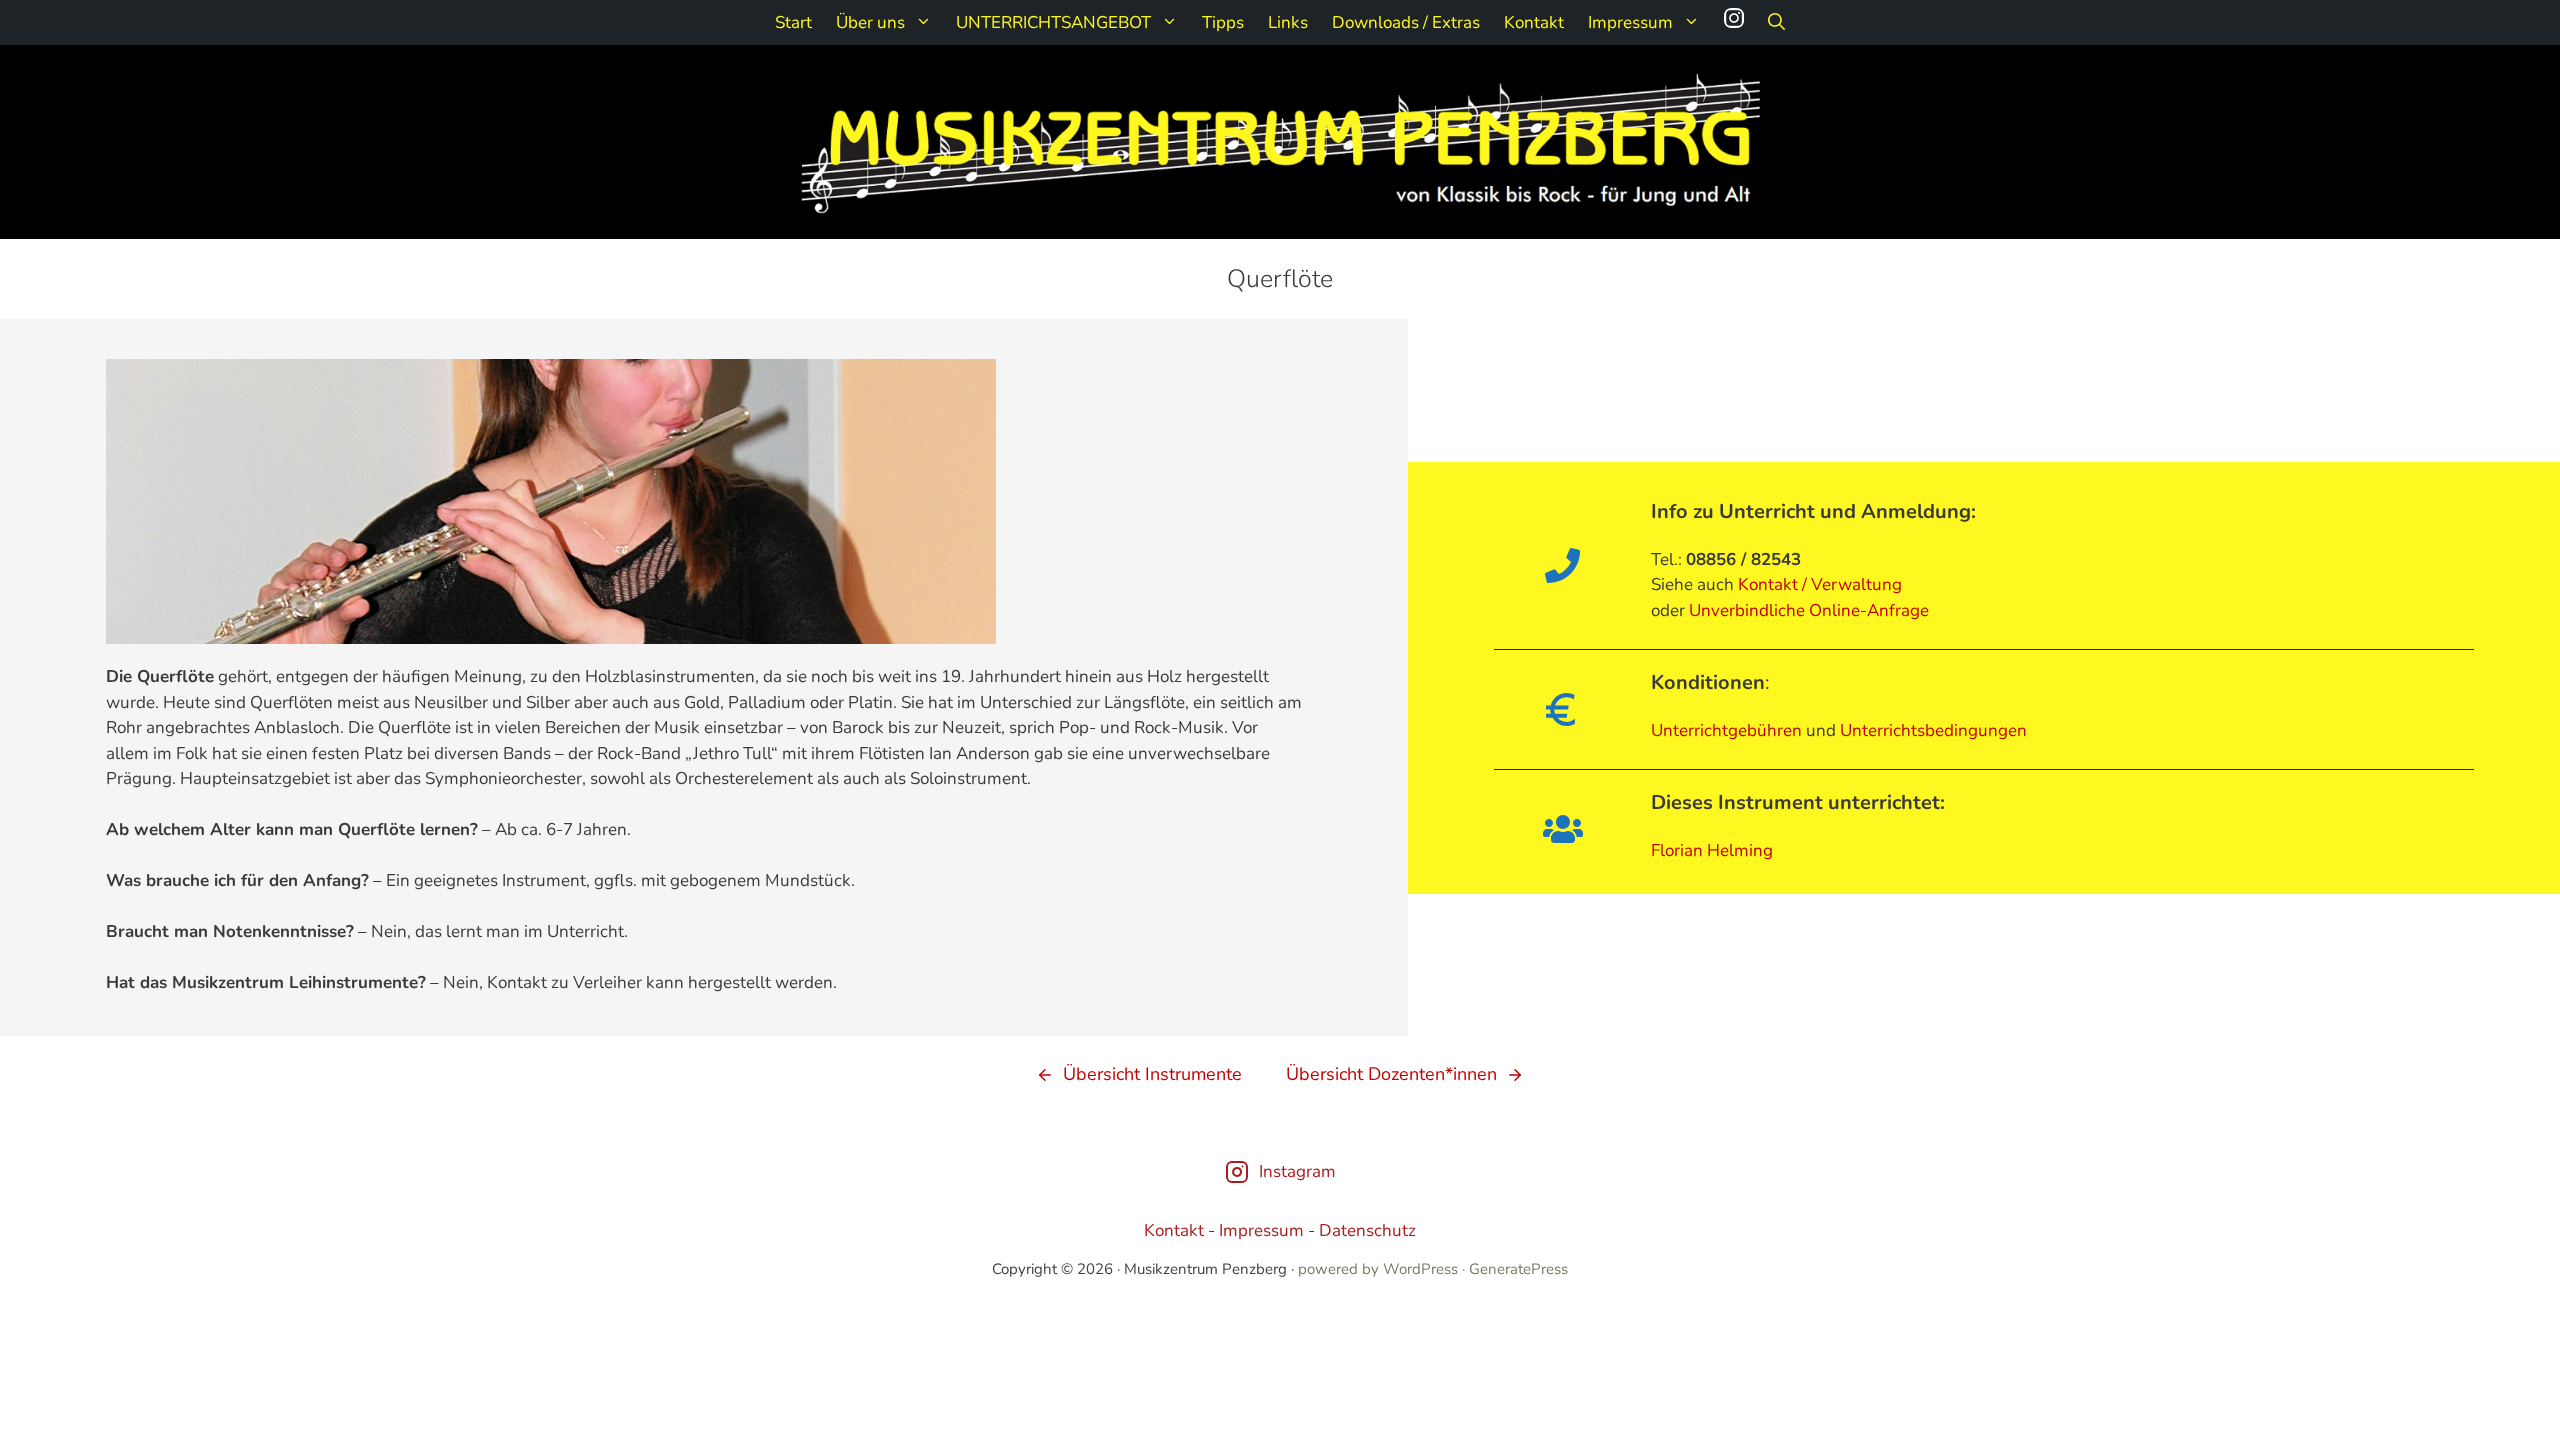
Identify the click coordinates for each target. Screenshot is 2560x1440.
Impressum (1630, 22)
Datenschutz (1367, 1230)
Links (1288, 22)
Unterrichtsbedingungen (1933, 730)
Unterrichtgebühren (1726, 730)
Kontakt (1534, 22)
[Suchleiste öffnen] (1776, 22)
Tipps (1223, 22)
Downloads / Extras (1406, 22)
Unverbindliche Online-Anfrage (1809, 610)
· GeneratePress (1515, 1269)
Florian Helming (1712, 850)
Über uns (870, 22)
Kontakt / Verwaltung (1820, 584)
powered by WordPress (1378, 1269)
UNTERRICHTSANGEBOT (1053, 22)
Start (793, 22)
